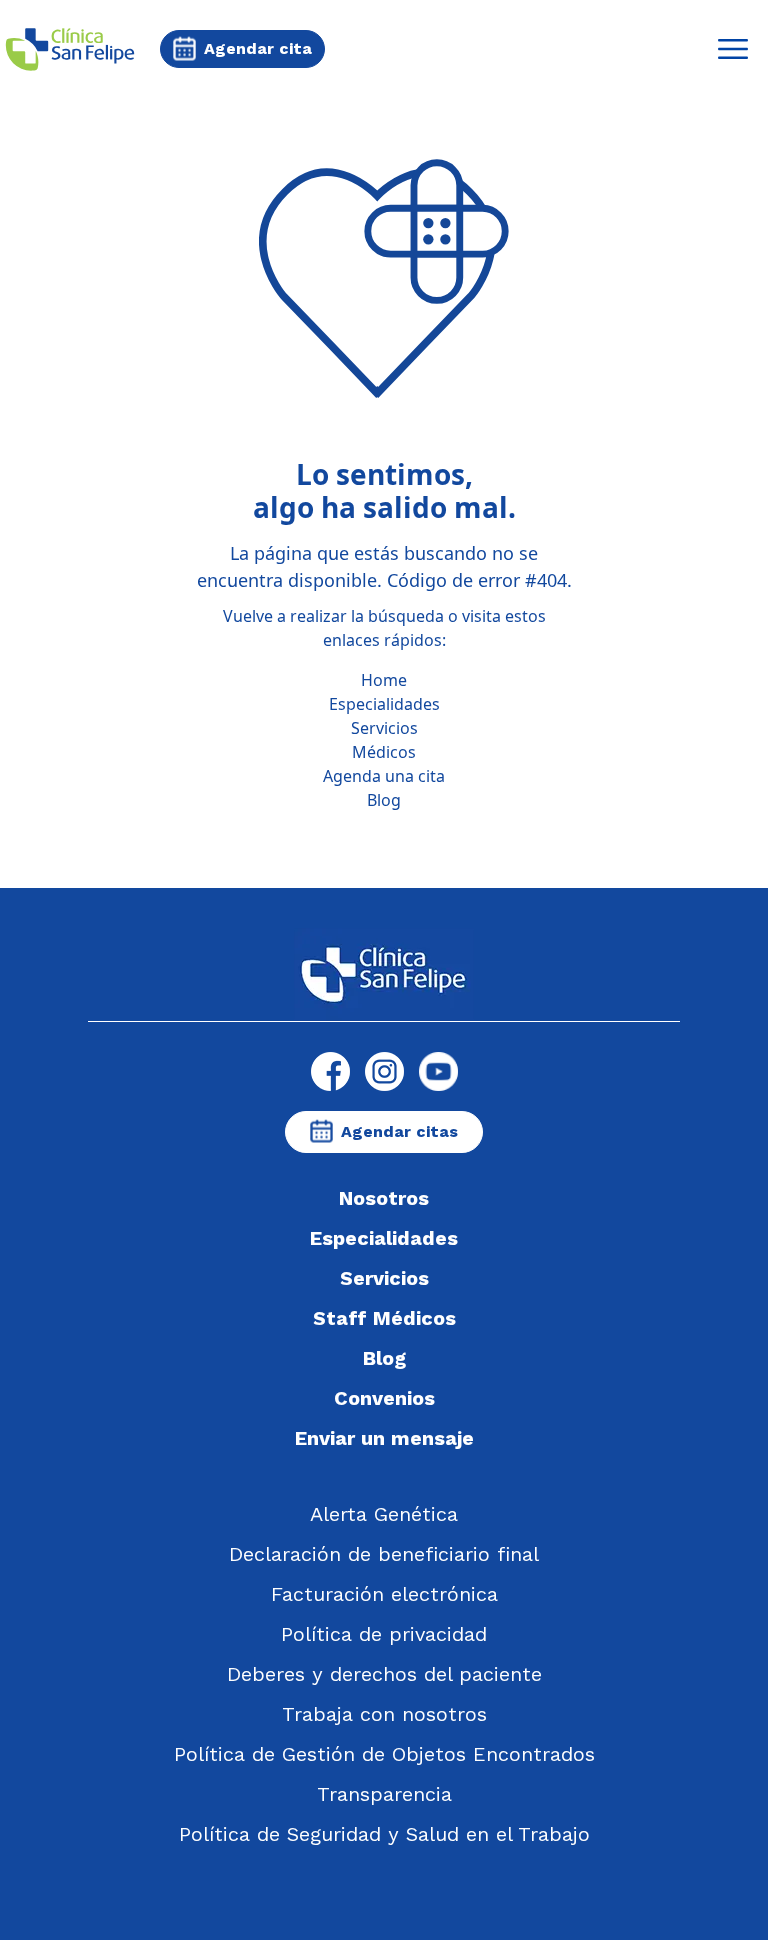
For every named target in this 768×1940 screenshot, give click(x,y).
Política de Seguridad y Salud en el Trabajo (384, 1834)
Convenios (384, 1398)
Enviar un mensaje (384, 1438)
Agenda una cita (384, 776)
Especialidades (384, 704)
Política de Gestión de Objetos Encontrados (384, 1754)
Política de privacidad (384, 1634)
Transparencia (384, 1794)
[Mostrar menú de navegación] (733, 49)
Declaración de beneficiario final (384, 1554)
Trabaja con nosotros (384, 1714)
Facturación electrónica (384, 1594)
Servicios (384, 728)
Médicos (384, 752)
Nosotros (384, 1198)
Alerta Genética (384, 1514)
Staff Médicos (384, 1318)
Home (384, 680)
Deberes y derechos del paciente (384, 1674)
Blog (384, 800)
